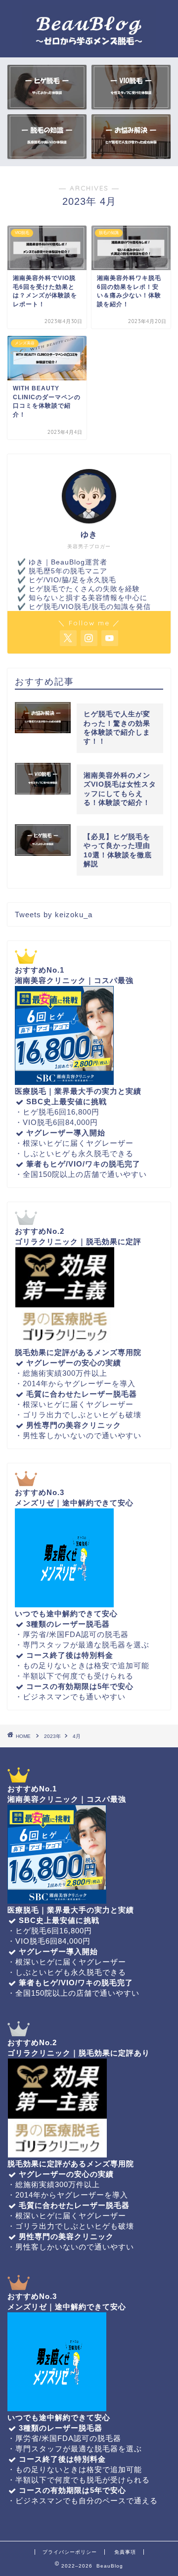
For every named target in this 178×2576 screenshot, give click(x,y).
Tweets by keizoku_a (54, 914)
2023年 (52, 1736)
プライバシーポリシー (70, 2552)
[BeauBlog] (89, 49)
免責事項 (125, 2552)
